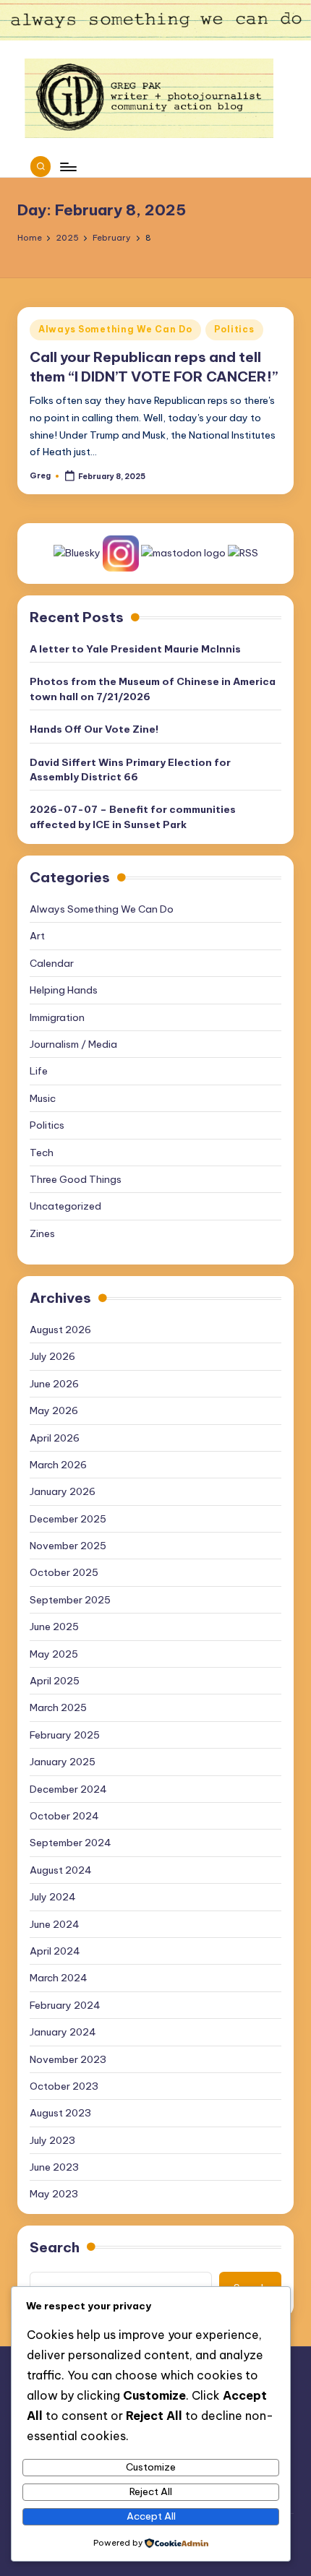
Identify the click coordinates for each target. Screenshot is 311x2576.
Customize (151, 2467)
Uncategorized (65, 1206)
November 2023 (68, 2059)
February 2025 (65, 1735)
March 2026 (58, 1465)
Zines (42, 1233)
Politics (234, 329)
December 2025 (68, 1519)
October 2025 (64, 1572)
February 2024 (65, 2005)
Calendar (52, 963)
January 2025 (63, 1762)
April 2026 (55, 1438)
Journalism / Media (73, 1044)
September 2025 (70, 1600)
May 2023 (54, 2194)
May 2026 (54, 1410)
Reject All (151, 2491)
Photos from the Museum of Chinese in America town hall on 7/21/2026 (153, 689)
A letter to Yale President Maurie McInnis (135, 649)
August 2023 (60, 2113)
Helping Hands (64, 990)
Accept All (151, 2516)
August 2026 (60, 1330)
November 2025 (68, 1546)
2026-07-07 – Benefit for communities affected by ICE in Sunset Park (133, 817)
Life (39, 1071)
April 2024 (55, 1951)
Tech (42, 1153)
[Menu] (67, 167)
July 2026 (52, 1356)
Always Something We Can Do (115, 329)
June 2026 (54, 1384)
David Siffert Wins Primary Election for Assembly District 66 (130, 770)
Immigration (57, 1017)
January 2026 (63, 1491)
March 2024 (59, 1978)
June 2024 (55, 1924)
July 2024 (53, 1897)
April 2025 (55, 1681)
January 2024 (63, 2032)
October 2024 (64, 1816)
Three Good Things (76, 1179)
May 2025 (54, 1654)
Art (37, 936)
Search (55, 2247)
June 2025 (54, 1627)
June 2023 (54, 2167)
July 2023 (52, 2140)
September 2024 (71, 1843)
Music (43, 1098)
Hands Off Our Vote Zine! (94, 729)
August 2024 (61, 1870)
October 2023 (64, 2086)
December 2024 (68, 1789)
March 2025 (58, 1707)
